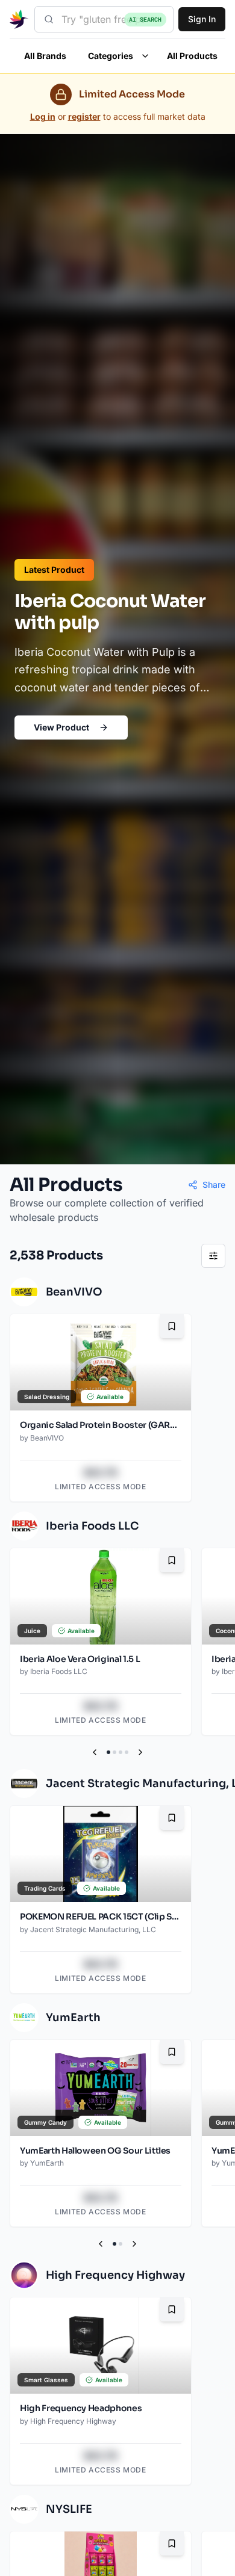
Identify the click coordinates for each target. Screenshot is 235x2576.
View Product (61, 727)
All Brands (45, 56)
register (84, 116)
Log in (43, 116)
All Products (192, 56)
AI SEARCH (145, 20)
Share (214, 1185)
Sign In (202, 19)
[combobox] (104, 19)
